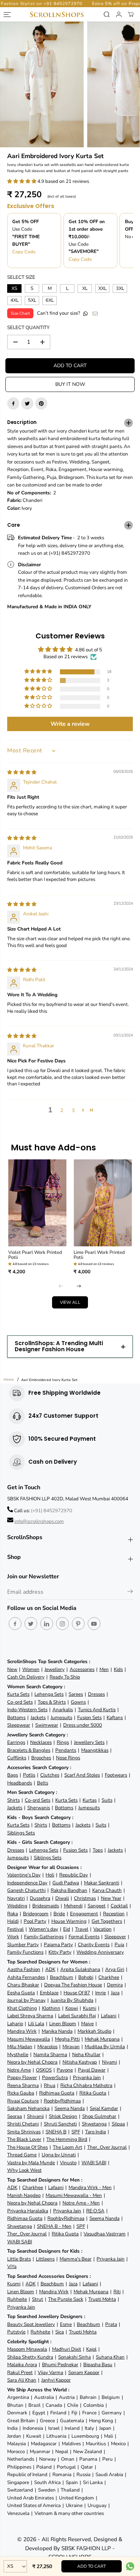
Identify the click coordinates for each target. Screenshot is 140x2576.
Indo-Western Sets (27, 1710)
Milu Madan (20, 2047)
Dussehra (40, 1898)
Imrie (101, 1993)
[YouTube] (94, 1624)
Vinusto (68, 2163)
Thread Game (22, 2155)
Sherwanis (39, 1808)
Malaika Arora (22, 2365)
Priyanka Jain (87, 2078)
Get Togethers (107, 1921)
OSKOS (44, 2070)
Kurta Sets (18, 1694)
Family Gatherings (44, 1937)
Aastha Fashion (24, 1969)
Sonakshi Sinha (74, 2357)
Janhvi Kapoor (56, 2380)
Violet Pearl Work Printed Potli (35, 1255)
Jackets (38, 1718)
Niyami (109, 2062)
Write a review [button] (70, 724)
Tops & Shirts (52, 1702)
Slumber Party (23, 1945)
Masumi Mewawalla (29, 2039)
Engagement (84, 1914)
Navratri (16, 1898)
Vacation (102, 1929)
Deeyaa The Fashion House (73, 1985)
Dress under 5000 (83, 1725)
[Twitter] (27, 403)
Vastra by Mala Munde (31, 2163)
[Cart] (131, 14)
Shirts (13, 1800)
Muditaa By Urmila (105, 2047)
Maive (87, 2024)
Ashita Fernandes (26, 1977)
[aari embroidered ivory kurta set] (42, 84)
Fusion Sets (89, 1718)
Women (31, 1669)
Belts (43, 1783)
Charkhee (109, 1977)
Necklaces (41, 1742)
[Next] (79, 1286)
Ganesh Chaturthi (26, 1890)
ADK (50, 1969)
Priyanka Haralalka (28, 2211)
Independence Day (27, 1883)
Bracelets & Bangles (29, 1750)
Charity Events (94, 1945)
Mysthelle (18, 2055)
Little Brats (19, 2259)
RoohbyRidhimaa (62, 2101)
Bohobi (86, 1977)
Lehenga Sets (49, 1694)
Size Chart (20, 313)
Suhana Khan (110, 2357)
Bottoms (16, 1718)
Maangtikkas (95, 1750)
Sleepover (115, 1937)
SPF (76, 2132)
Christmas (85, 1898)
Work (13, 1937)
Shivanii (35, 2116)
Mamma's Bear (76, 2259)
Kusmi (90, 2008)
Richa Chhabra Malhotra (86, 2085)
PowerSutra (55, 2078)
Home (9, 1380)
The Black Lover (24, 2139)
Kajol (91, 2349)
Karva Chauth (107, 1890)
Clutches (50, 1775)
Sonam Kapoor (84, 2372)
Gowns (78, 1702)
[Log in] (119, 14)
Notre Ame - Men (81, 2203)
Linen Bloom (63, 2024)
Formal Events (84, 1937)
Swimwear (47, 1725)
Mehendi (73, 1906)
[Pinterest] (41, 403)
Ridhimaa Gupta (57, 2093)
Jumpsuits (61, 1718)
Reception (114, 1914)
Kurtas (90, 1800)
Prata (111, 2324)
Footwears (116, 1775)
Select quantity (28, 327)
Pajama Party (58, 1945)
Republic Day (74, 1875)
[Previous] (61, 1286)
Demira (115, 1985)
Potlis (29, 1775)
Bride (59, 1914)
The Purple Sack (66, 2299)
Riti (117, 2292)
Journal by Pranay (26, 2000)
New (12, 1669)
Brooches (41, 1758)
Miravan (71, 2047)
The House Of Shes (27, 2147)
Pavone (65, 2070)
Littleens (45, 2259)
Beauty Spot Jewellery (31, 2324)
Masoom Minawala (27, 2349)
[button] (22, 181)
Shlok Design (63, 2116)
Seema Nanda (70, 2108)
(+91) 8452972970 (52, 1511)
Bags (13, 1775)
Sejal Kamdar (104, 2108)
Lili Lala (36, 2024)
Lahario (15, 2024)
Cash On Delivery (26, 1677)
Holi (50, 1875)
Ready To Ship (65, 1677)
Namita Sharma (50, 2055)
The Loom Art (67, 2147)
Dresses (96, 1694)
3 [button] (73, 1110)
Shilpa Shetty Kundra (30, 2357)
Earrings (16, 1742)
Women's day (43, 1929)
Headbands (20, 1783)
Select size (21, 277)
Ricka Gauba (21, 2093)
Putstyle (16, 2332)
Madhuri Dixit (67, 2349)
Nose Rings (68, 1758)
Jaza (115, 1993)
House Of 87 (77, 1993)
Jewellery (55, 1669)
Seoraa (15, 2116)
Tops (98, 1850)
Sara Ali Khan (22, 2380)
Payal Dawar (92, 2070)
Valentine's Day (24, 1875)
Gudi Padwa (66, 1883)
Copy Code (24, 252)
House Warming (69, 1921)
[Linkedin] (47, 1624)
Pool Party (35, 1921)
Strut (38, 2299)
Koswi (72, 2008)
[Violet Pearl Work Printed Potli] (38, 1203)
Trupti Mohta (102, 2299)
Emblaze (49, 1993)
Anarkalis (63, 1710)
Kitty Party (60, 1952)
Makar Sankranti (102, 1883)
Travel (82, 1929)
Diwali (62, 1898)
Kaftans (115, 1718)
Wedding (17, 1906)
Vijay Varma (50, 2372)
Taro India (95, 2132)
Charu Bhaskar (23, 1985)
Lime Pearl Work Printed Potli (99, 1255)
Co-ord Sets (20, 1702)
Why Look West (24, 2170)
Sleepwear (19, 1725)
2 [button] (62, 1110)
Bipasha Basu (98, 2365)
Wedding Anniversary (100, 1952)
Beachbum (62, 1977)
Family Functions (25, 1952)
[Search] (107, 14)
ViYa (12, 2266)
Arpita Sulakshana (80, 1969)
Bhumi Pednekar (60, 2365)
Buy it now (70, 384)
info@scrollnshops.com (39, 1521)
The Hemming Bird (67, 2139)
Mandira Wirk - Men (90, 2187)
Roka (13, 1914)
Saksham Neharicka (28, 2108)
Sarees (76, 1694)
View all (70, 1302)
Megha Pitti (67, 2039)
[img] (22, 772)
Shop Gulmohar (99, 2116)
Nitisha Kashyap (80, 2062)
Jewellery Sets (89, 1742)
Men (104, 1669)
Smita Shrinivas (24, 2132)
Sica (60, 2332)
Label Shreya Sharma (30, 2016)
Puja (119, 1945)
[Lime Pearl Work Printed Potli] (103, 1203)
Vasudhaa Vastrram (105, 2234)
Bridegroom (36, 1914)
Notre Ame (19, 2070)
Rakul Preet (20, 2372)
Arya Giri (115, 1969)
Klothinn (51, 2008)
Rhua (50, 2085)
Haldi (13, 1921)
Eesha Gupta (21, 1993)
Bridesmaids (46, 1906)
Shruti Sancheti (60, 2124)
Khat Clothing (22, 2008)
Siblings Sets (21, 1833)
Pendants (66, 1750)
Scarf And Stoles (82, 1775)
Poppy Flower (22, 2078)
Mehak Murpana (102, 2039)
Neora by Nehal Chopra (32, 2062)
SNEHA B (56, 2132)
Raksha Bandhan (69, 1890)
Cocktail (119, 1906)
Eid (67, 1929)
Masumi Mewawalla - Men (74, 2195)
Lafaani (109, 2016)
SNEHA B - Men (54, 2226)
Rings (63, 1742)
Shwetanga (94, 2124)
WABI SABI (94, 2163)
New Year (111, 1898)
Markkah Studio (94, 2031)
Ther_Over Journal (107, 2147)
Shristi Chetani (23, 2124)
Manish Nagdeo (24, 2195)
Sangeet (97, 1906)
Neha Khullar (86, 2055)
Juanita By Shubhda (72, 2000)
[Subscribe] (130, 1593)
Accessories (82, 1669)
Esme (66, 2324)
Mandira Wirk (22, 2031)
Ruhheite (17, 2299)
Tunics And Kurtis (97, 1710)
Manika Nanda (57, 2031)
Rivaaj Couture (23, 2101)
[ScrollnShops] (57, 15)
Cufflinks (17, 1758)
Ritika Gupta (93, 2093)
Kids (118, 1669)
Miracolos (47, 2047)
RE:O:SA (95, 2211)
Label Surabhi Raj (77, 2016)
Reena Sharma (23, 2085)
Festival (15, 1929)
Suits (107, 1800)
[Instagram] (62, 1624)
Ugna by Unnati (59, 2155)
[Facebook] (13, 403)
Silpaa (118, 2124)
